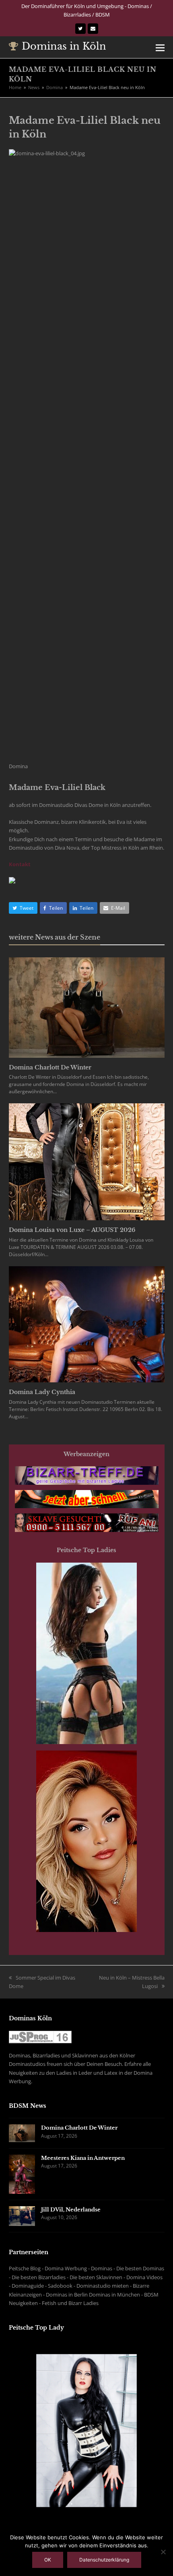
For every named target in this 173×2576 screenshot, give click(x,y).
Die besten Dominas (140, 2268)
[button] (160, 47)
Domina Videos (144, 2277)
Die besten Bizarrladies (39, 2277)
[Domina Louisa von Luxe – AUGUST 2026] (87, 1161)
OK (48, 2560)
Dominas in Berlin (67, 2295)
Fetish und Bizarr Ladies (70, 2303)
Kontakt (20, 864)
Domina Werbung (66, 2268)
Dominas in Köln (64, 46)
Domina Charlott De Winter (50, 1067)
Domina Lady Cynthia (42, 1392)
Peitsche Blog (25, 2268)
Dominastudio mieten (103, 2286)
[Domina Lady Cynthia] (87, 1324)
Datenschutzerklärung (104, 2560)
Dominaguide (28, 2286)
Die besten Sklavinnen (96, 2277)
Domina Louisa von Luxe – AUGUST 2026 (72, 1230)
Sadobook (60, 2286)
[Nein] (163, 2552)
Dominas (102, 2268)
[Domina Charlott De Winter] (87, 1007)
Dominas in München (114, 2295)
